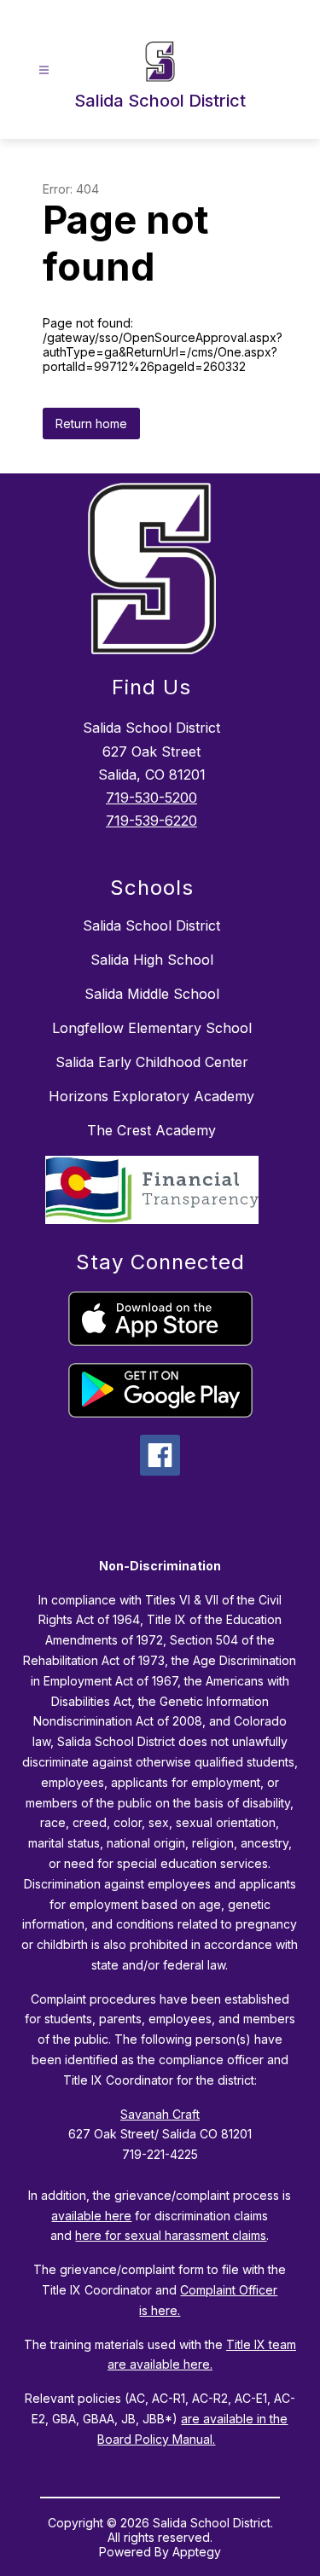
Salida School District (151, 925)
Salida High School (152, 960)
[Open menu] (44, 70)
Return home (91, 424)
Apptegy (197, 2552)
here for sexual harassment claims (171, 2235)
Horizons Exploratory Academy (151, 1096)
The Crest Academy (151, 1130)
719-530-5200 (151, 798)
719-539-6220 (151, 821)
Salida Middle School (152, 994)
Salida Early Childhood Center (152, 1062)
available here (91, 2216)
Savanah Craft (160, 2114)
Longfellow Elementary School (152, 1028)
